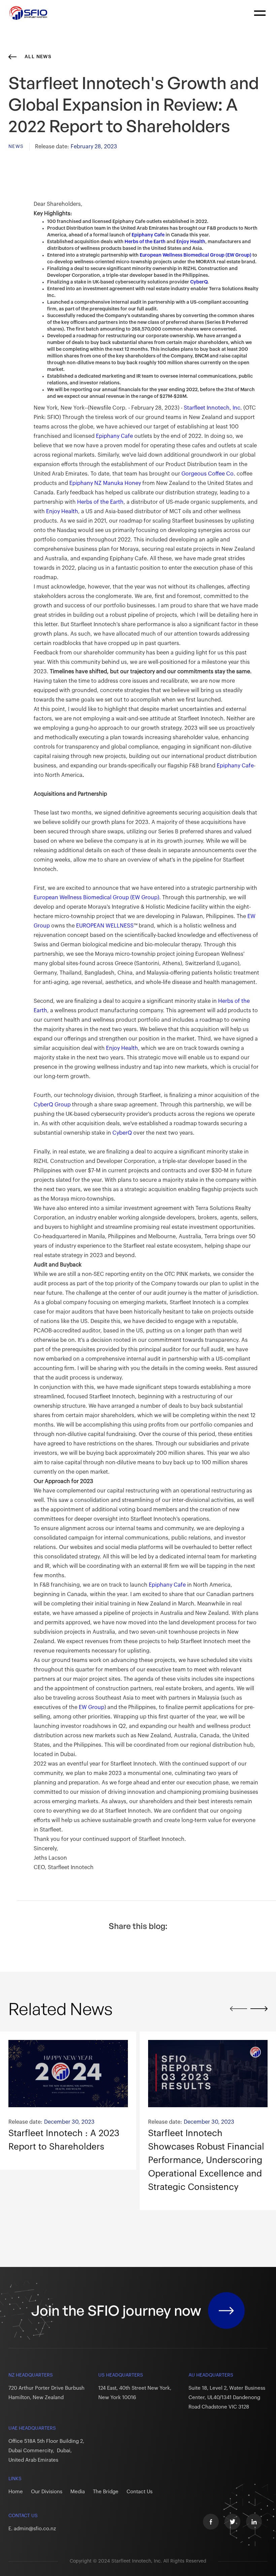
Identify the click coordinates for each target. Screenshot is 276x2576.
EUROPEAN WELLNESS (104, 926)
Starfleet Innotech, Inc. (213, 408)
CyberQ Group (52, 1105)
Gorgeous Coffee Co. (208, 474)
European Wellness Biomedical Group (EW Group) (196, 255)
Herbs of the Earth (145, 242)
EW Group (92, 1707)
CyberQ (199, 282)
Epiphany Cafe (148, 235)
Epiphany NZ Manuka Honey (105, 483)
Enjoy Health (191, 242)
